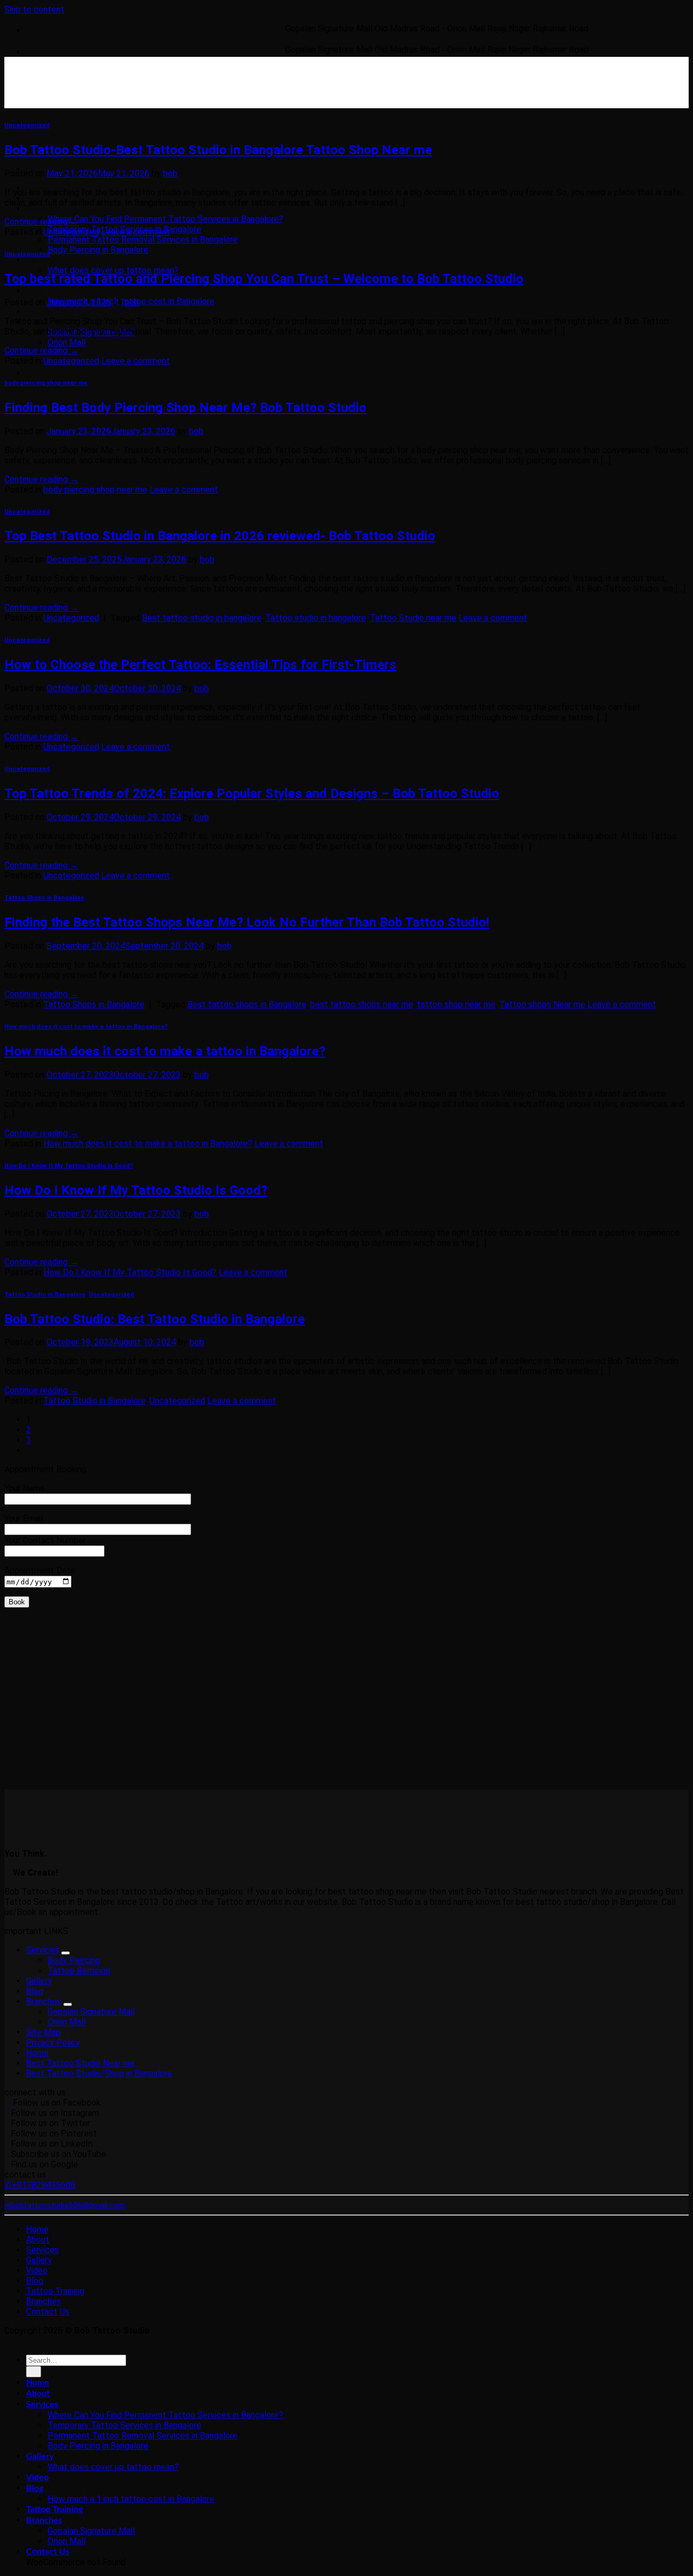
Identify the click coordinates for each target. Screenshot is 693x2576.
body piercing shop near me (46, 383)
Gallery (40, 260)
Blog (35, 291)
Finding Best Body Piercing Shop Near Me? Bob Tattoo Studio (185, 408)
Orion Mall (67, 342)
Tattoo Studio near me (413, 618)
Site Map (43, 2032)
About (38, 2240)
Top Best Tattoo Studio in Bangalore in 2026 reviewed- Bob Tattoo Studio (220, 536)
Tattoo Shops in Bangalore (44, 898)
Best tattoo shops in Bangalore (247, 1004)
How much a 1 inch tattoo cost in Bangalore (131, 2499)
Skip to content (34, 9)
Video (37, 2270)
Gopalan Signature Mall (91, 2012)
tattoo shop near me (456, 1004)
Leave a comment (136, 232)
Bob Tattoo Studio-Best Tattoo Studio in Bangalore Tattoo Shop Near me (218, 150)
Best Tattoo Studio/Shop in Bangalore (99, 2073)
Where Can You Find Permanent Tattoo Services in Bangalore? (165, 219)
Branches (44, 2001)
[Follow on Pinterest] (49, 373)
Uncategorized (27, 125)
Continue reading (41, 222)
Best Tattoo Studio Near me (80, 2063)
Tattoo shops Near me (542, 1004)
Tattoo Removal (79, 1971)
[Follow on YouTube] (62, 373)
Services (42, 209)
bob (170, 173)
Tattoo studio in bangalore (316, 618)
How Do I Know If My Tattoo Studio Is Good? (69, 1166)
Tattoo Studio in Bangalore (45, 1294)
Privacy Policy (53, 2043)
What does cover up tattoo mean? (113, 270)
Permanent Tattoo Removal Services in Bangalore (143, 240)
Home (37, 2053)
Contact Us (48, 2312)
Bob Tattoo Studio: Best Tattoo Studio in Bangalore (155, 1319)
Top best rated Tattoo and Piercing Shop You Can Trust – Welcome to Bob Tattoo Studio (264, 279)
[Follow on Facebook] (29, 373)
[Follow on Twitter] (42, 373)
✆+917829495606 (40, 2185)
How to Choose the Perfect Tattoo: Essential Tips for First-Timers (200, 665)
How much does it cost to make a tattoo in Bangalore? (86, 1027)
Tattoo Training (54, 312)
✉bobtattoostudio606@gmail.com (65, 2205)
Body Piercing (74, 1960)
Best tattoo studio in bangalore (202, 618)
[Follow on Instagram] (36, 373)
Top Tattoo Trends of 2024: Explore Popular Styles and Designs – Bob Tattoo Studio (252, 794)
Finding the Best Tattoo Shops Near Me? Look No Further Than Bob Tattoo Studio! (247, 922)
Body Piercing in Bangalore (98, 250)
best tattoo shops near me (362, 1004)
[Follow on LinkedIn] (55, 373)
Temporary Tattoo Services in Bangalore (125, 2425)
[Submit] (34, 2372)
